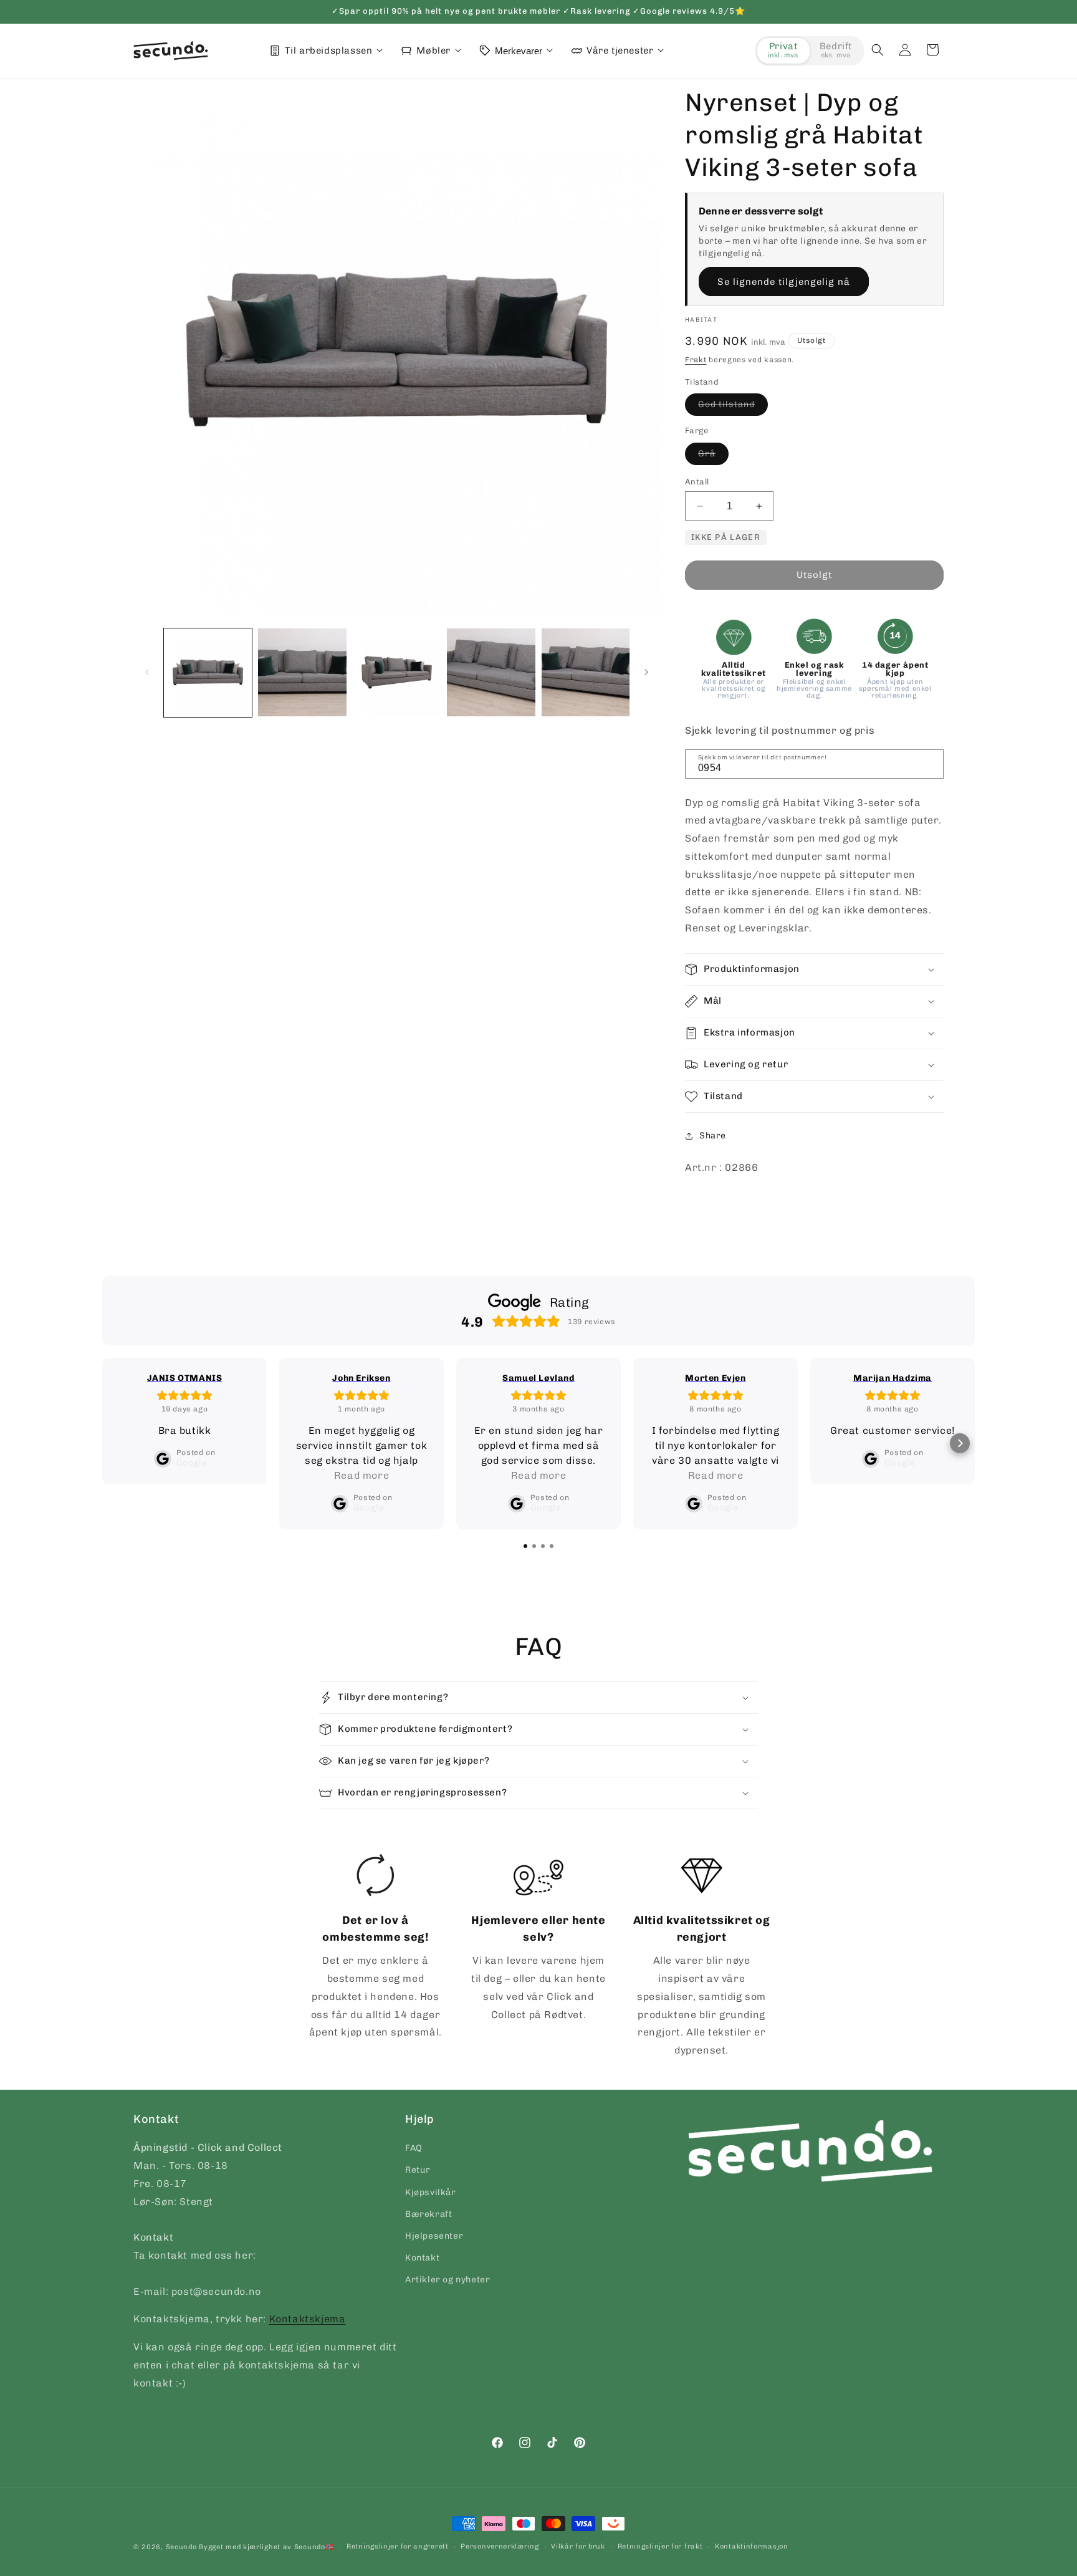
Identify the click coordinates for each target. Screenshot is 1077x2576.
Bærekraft (428, 2214)
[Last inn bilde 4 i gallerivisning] (491, 672)
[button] (878, 50)
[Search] (930, 763)
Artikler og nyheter (448, 2280)
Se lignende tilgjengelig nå (784, 282)
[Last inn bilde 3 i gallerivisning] (397, 672)
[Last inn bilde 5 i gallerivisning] (586, 672)
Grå (713, 456)
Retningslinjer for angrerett (398, 2546)
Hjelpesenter (434, 2236)
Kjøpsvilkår (431, 2192)
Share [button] (713, 1136)
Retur (418, 2170)
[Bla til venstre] (147, 672)
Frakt (696, 360)
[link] (376, 1948)
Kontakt (422, 2258)
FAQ (414, 2148)
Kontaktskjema (308, 2319)
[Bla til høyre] (646, 672)
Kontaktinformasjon (752, 2546)
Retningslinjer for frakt (660, 2546)
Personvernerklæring (500, 2546)
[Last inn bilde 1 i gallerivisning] (208, 672)
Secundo (181, 2547)
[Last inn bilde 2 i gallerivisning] (302, 672)
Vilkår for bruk (578, 2546)
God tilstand (733, 407)
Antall (697, 482)
